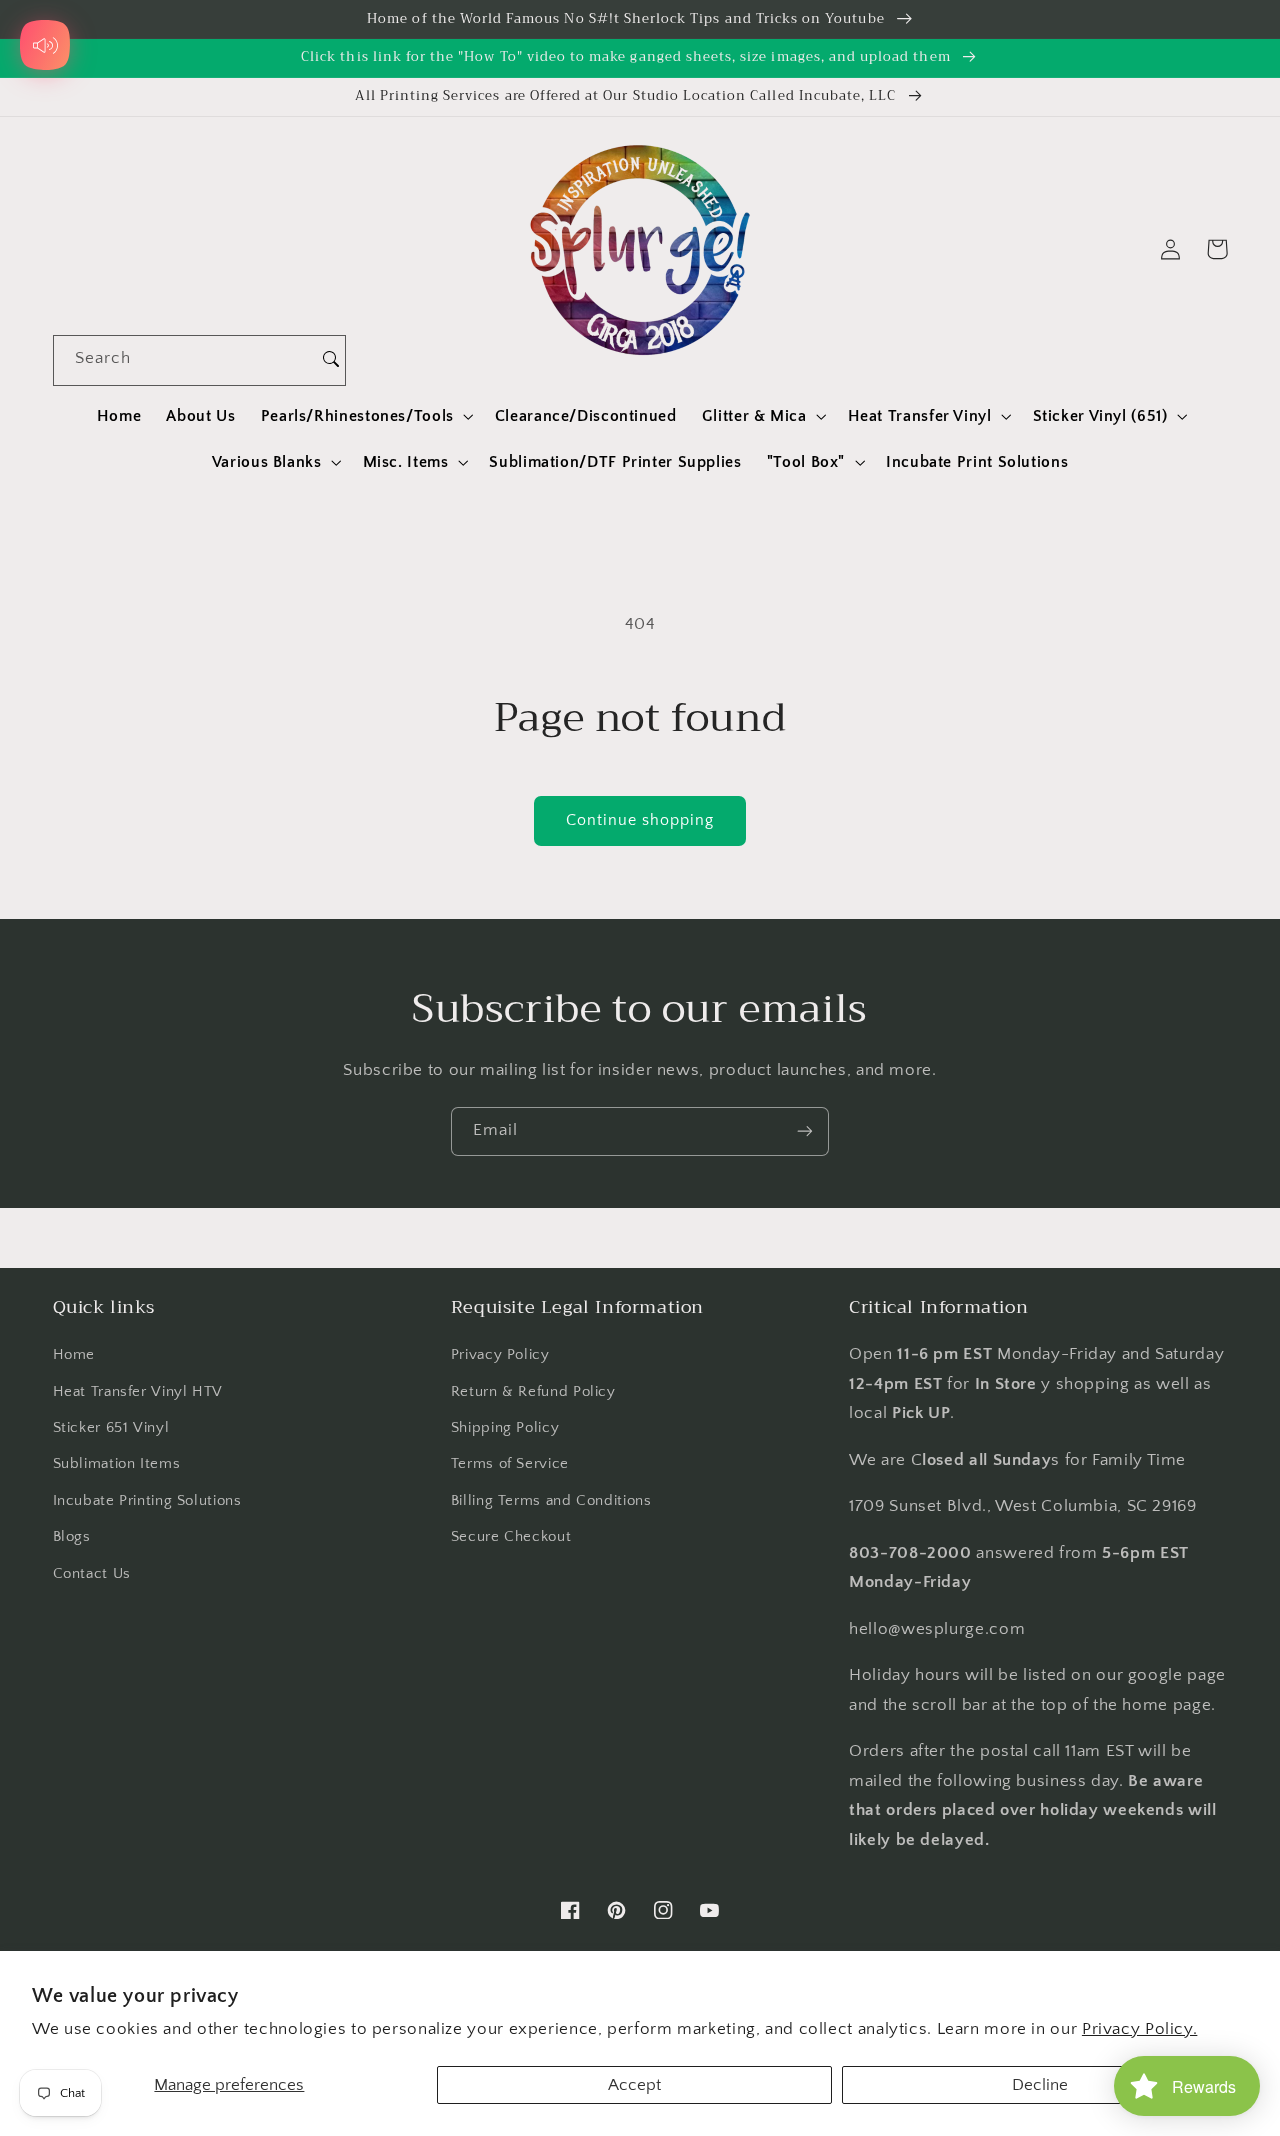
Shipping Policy (505, 1428)
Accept (634, 2085)
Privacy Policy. (1139, 2029)
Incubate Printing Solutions (147, 1501)
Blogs (72, 1537)
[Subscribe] (805, 1131)
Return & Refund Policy (533, 1392)
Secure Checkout (511, 1537)
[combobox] (186, 360)
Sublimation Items (117, 1464)
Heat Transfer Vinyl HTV (138, 1392)
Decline (1040, 2085)
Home (74, 1355)
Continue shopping (640, 820)
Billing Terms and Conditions (551, 1501)
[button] (365, 416)
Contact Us (92, 1574)
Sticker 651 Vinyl (111, 1428)
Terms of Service (510, 1464)
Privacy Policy (500, 1355)
